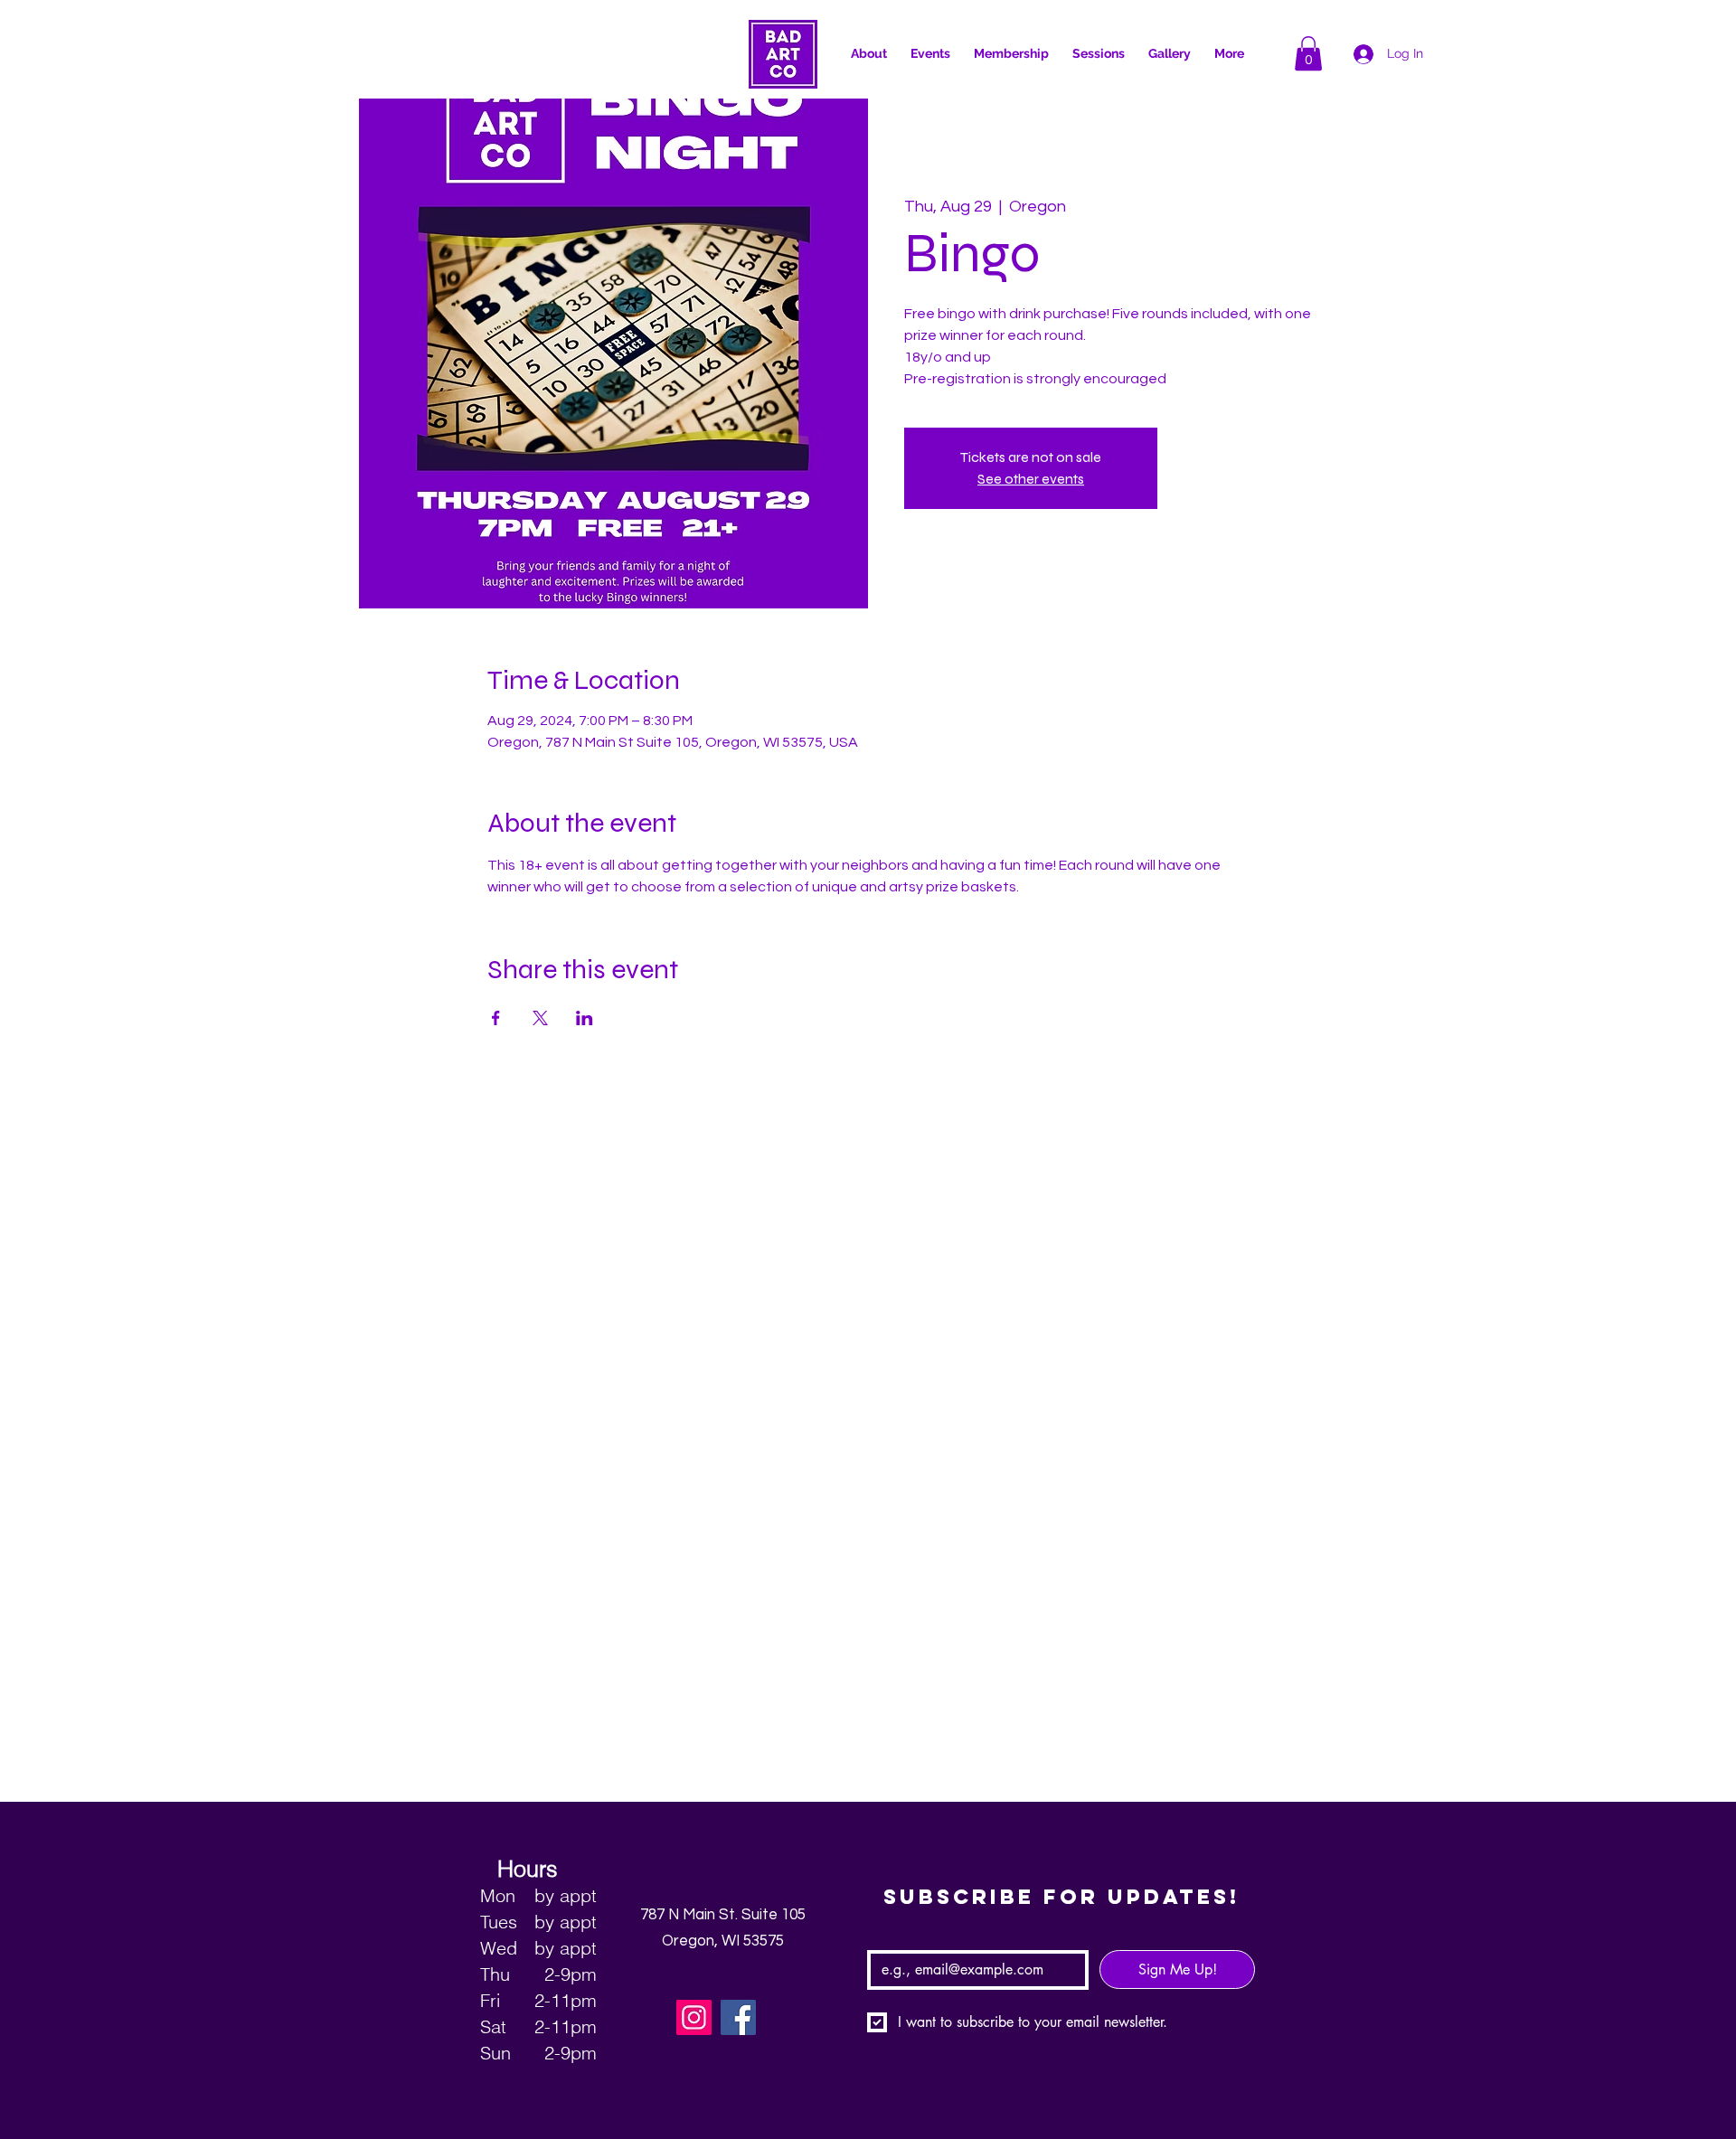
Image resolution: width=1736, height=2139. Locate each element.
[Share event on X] (540, 1018)
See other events (1031, 479)
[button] (1308, 53)
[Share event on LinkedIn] (585, 1018)
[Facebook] (738, 2017)
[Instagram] (694, 2017)
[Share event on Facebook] (496, 1018)
